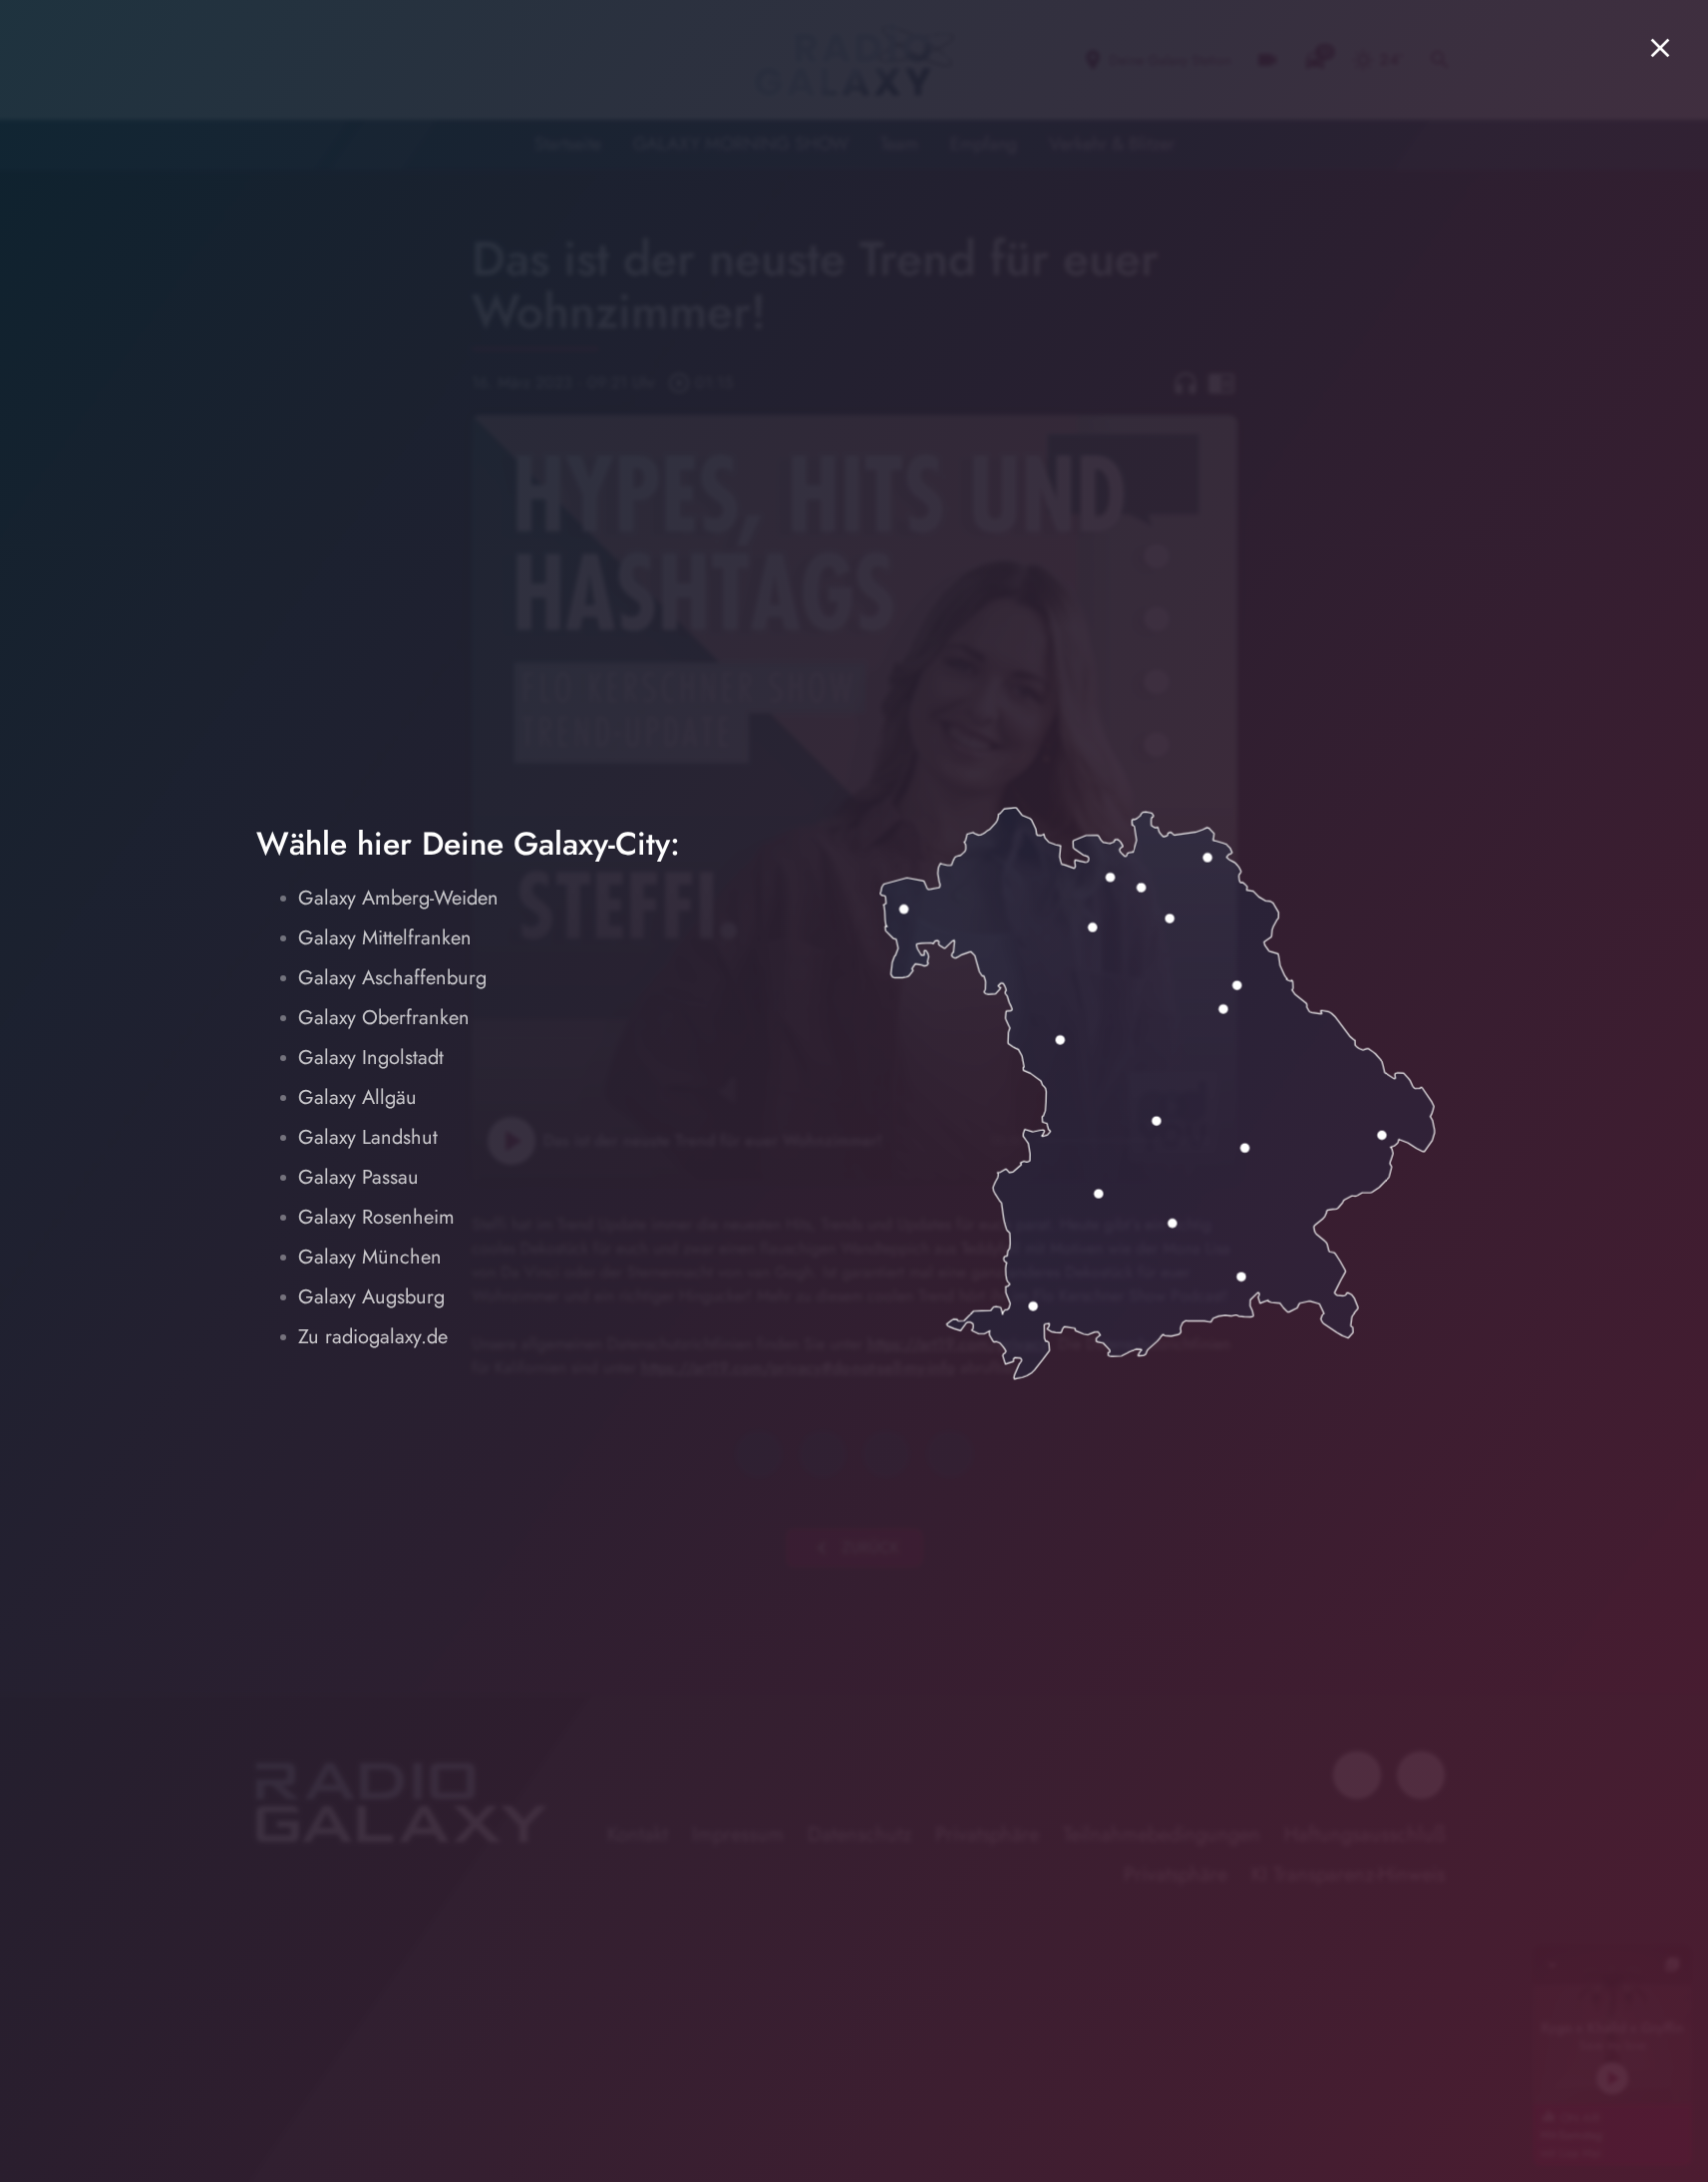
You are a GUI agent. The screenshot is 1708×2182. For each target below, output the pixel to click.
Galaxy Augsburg (371, 1297)
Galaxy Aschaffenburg (392, 978)
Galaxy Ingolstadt (371, 1058)
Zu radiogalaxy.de (373, 1337)
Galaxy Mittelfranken (385, 938)
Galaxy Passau (358, 1177)
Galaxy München (370, 1257)
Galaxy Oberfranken (384, 1018)
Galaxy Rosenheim (376, 1217)
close (1660, 48)
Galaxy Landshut (368, 1137)
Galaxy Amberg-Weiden (398, 898)
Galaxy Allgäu (357, 1097)
